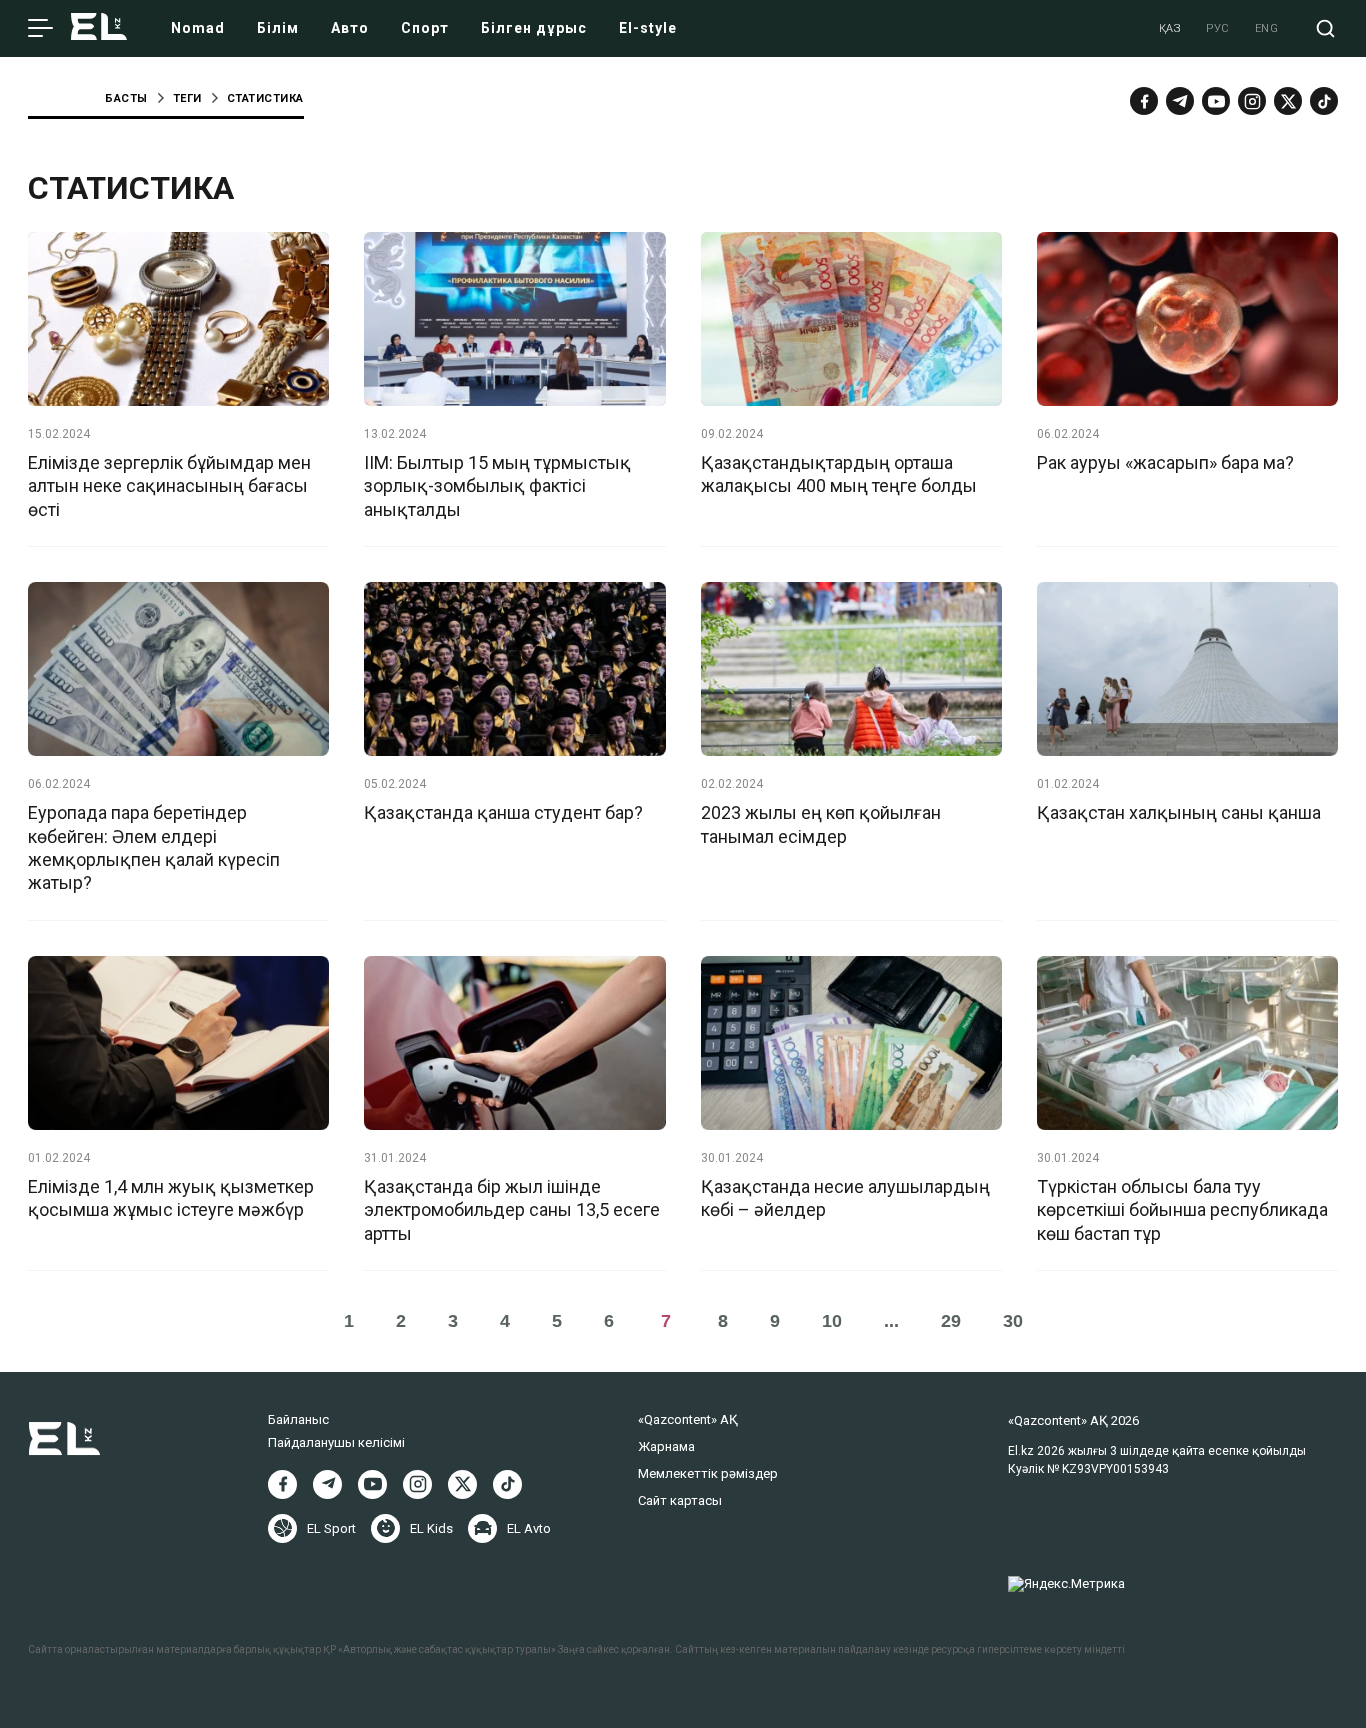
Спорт (425, 28)
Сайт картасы (680, 1500)
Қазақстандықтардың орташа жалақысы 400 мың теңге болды (839, 474)
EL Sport (331, 1528)
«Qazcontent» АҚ (688, 1419)
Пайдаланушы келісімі (336, 1442)
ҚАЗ (1170, 28)
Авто (350, 28)
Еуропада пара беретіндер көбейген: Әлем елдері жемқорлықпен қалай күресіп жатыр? (154, 847)
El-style (648, 28)
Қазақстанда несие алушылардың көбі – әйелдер (845, 1198)
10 (832, 1321)
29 (951, 1321)
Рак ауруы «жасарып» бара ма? (1165, 462)
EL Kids (431, 1528)
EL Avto (529, 1528)
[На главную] (99, 28)
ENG (1267, 28)
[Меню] (40, 29)
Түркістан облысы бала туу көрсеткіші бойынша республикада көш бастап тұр (1182, 1210)
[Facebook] (1144, 101)
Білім (278, 28)
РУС (1218, 28)
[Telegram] (1180, 101)
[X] (462, 1484)
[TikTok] (1324, 101)
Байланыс (298, 1419)
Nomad (198, 28)
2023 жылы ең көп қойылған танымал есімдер (821, 824)
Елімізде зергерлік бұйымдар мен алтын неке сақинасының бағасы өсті (169, 486)
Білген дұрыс (534, 28)
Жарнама (666, 1446)
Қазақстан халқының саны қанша (1179, 812)
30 (1013, 1321)
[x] (1288, 101)
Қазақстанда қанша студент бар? (503, 812)
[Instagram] (1252, 101)
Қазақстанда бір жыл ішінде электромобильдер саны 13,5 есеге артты (512, 1210)
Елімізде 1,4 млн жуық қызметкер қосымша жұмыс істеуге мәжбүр (171, 1198)
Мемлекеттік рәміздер (708, 1473)
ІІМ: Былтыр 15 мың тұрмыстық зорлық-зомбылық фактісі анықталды (497, 486)
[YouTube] (1216, 101)
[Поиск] (1325, 28)
